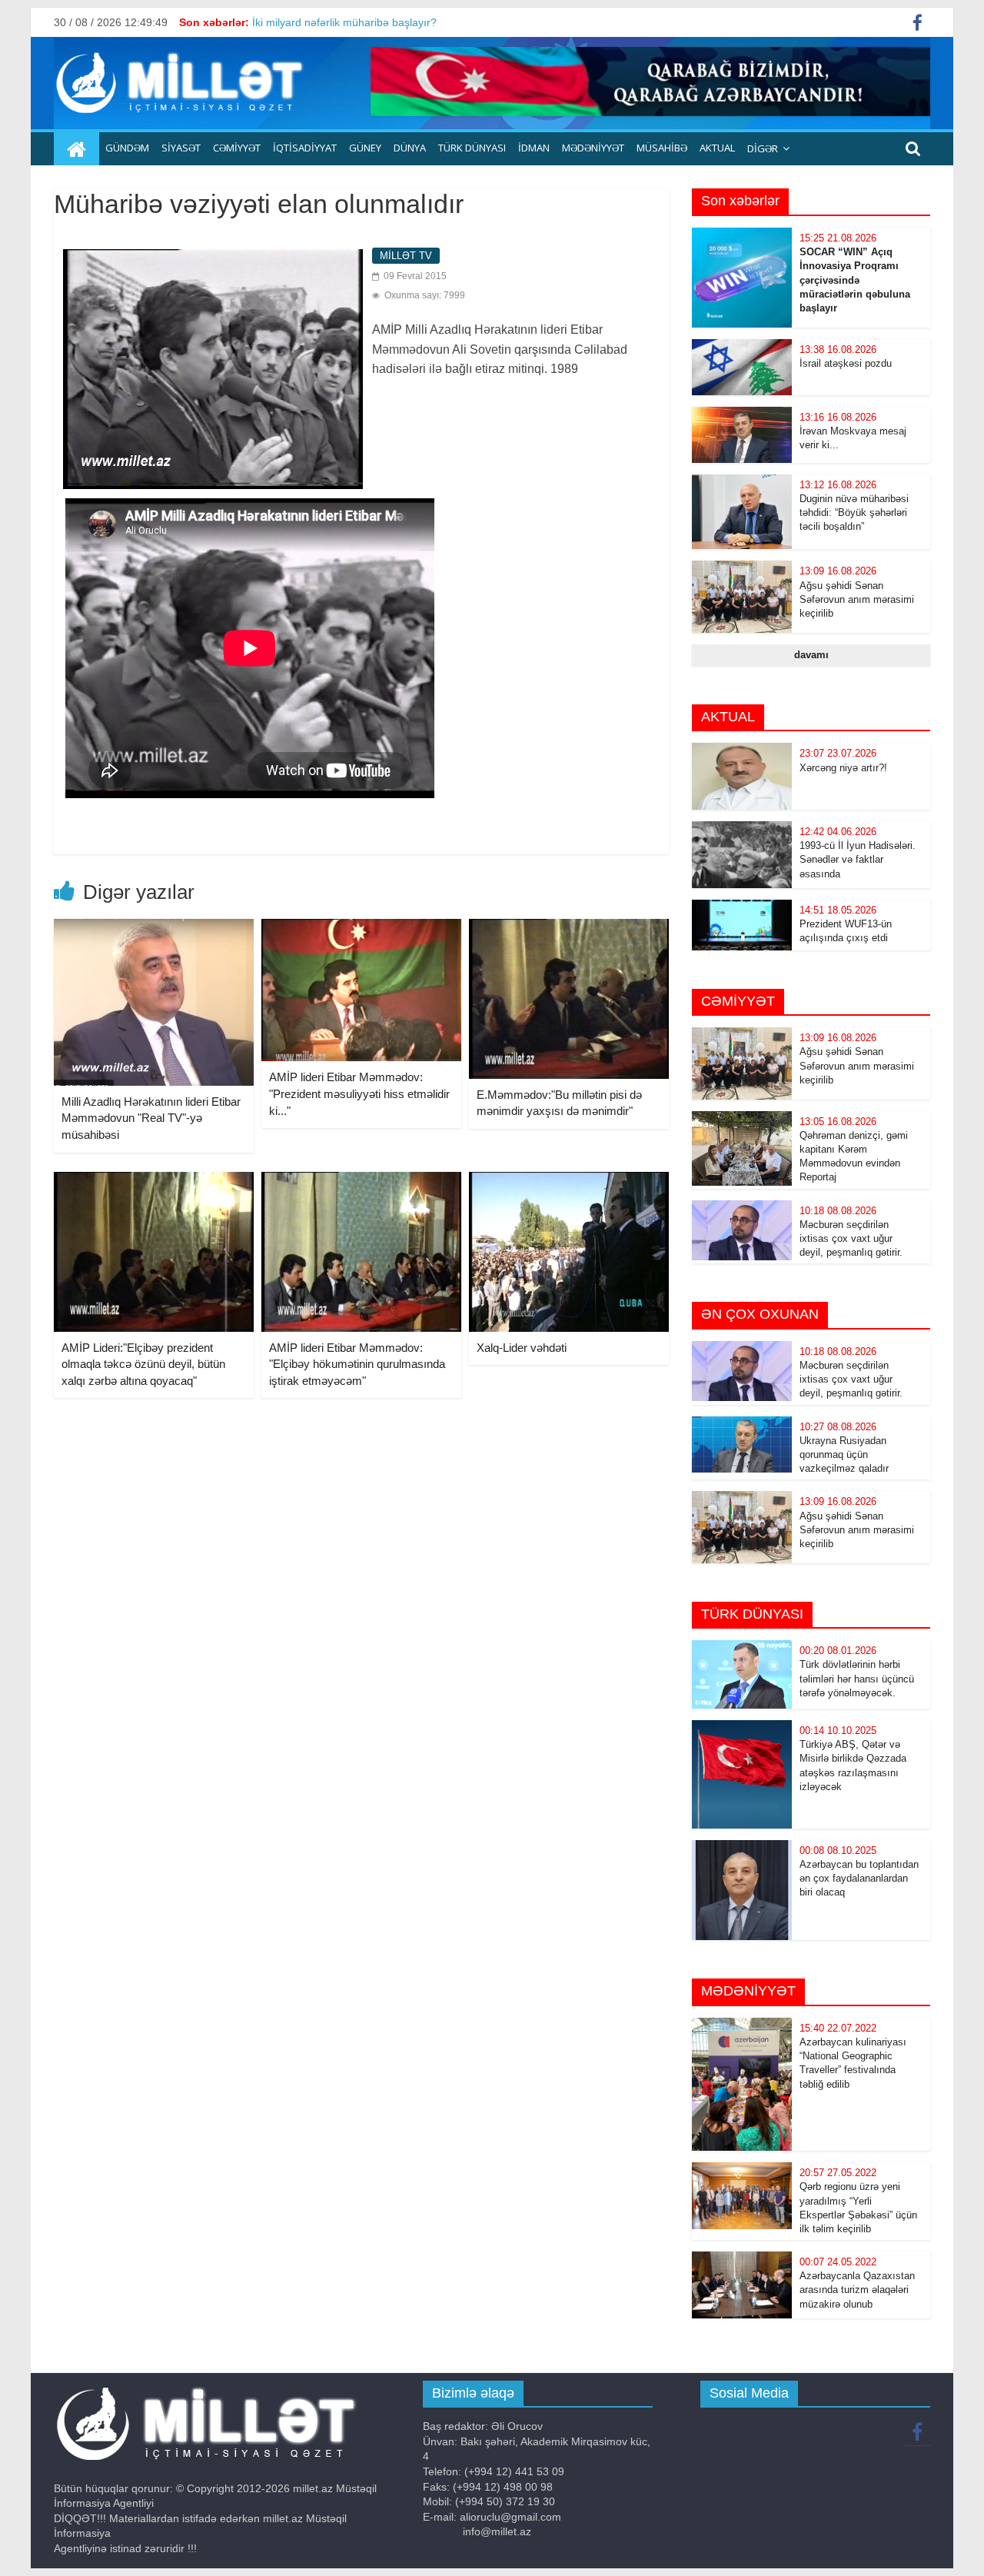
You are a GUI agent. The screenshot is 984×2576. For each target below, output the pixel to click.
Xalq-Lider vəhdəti (522, 1348)
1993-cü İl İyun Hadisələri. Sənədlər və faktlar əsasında (858, 859)
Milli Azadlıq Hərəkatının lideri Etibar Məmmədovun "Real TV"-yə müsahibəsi (151, 1118)
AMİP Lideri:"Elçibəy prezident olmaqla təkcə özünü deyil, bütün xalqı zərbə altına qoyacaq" (143, 1364)
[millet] (76, 149)
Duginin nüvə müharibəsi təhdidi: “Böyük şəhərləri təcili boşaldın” (854, 513)
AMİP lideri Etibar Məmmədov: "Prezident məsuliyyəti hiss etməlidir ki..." (359, 1093)
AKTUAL (717, 148)
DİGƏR (763, 148)
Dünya (410, 148)
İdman (534, 148)
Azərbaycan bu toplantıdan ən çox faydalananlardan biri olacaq (859, 1878)
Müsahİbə (662, 148)
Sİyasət (181, 148)
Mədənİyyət (593, 148)
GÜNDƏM (127, 148)
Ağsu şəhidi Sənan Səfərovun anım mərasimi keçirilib (857, 599)
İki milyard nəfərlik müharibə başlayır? (344, 22)
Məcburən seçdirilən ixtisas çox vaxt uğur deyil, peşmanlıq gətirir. (851, 1238)
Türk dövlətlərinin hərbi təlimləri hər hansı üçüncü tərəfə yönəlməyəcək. (857, 1678)
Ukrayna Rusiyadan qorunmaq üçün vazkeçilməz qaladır (844, 1454)
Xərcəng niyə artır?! (843, 768)
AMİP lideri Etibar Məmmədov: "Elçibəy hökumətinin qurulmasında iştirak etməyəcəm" (357, 1364)
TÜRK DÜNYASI (472, 148)
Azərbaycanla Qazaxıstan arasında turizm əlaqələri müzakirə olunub (857, 2290)
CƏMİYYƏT (237, 148)
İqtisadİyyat (305, 148)
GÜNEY (365, 148)
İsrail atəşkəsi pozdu (846, 363)
